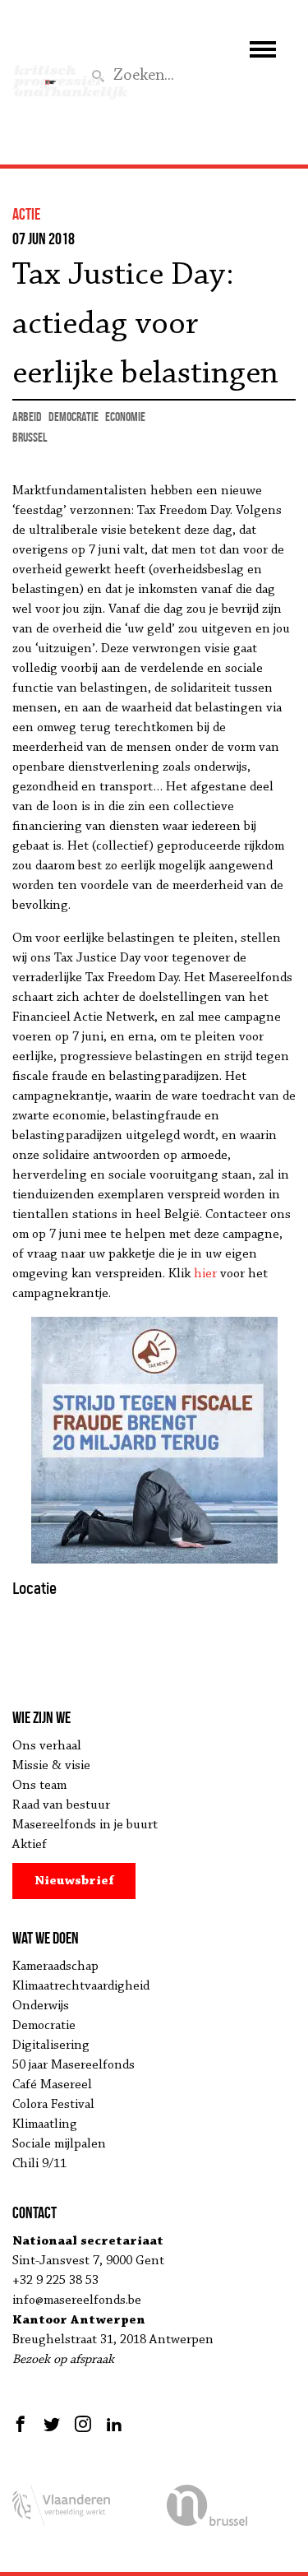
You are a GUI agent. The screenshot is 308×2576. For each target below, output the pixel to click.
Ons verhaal (47, 1746)
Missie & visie (51, 1766)
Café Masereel (52, 2085)
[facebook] (23, 2424)
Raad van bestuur (61, 1805)
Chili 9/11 (39, 2164)
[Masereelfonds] (51, 75)
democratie (74, 417)
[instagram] (83, 2424)
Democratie (44, 2026)
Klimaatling (45, 2124)
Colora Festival (53, 2105)
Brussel (30, 437)
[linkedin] (114, 2424)
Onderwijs (41, 2006)
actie (26, 214)
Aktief (30, 1845)
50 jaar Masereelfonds (74, 2065)
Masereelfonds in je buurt (85, 1825)
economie (125, 417)
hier (205, 1274)
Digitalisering (51, 2046)
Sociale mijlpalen (59, 2144)
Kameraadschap (55, 1967)
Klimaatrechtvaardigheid (81, 1986)
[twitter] (52, 2424)
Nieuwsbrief (74, 1881)
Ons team (39, 1786)
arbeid (27, 417)
